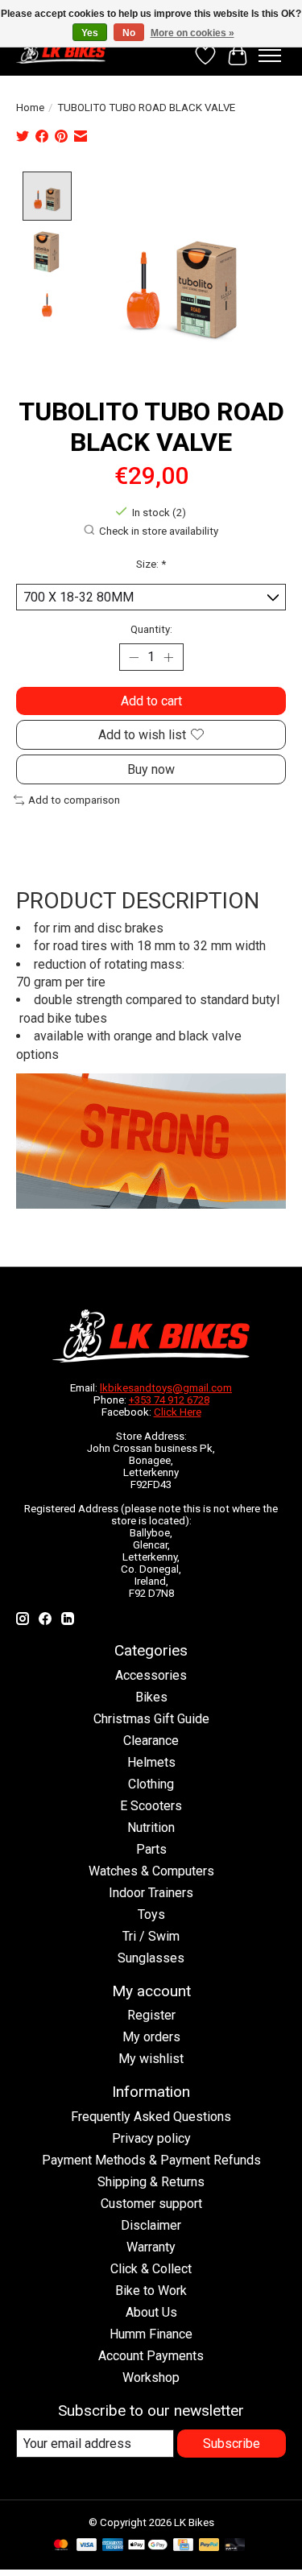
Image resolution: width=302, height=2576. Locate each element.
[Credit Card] (183, 2546)
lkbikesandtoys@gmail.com (166, 1388)
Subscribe (232, 2444)
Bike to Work (151, 2291)
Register (151, 2015)
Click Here (178, 1412)
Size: (151, 564)
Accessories (151, 1675)
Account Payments (151, 2356)
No (129, 33)
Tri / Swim (151, 1936)
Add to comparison (74, 800)
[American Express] (113, 2546)
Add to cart (151, 701)
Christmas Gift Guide (151, 1719)
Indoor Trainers (151, 1893)
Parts (151, 1849)
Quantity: (151, 629)
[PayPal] (209, 2546)
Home (30, 108)
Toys (151, 1914)
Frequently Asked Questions (151, 2117)
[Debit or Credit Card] (235, 2546)
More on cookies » (192, 33)
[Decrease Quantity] (134, 657)
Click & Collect (151, 2269)
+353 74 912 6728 (169, 1400)
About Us (151, 2312)
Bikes (151, 1697)
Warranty (151, 2247)
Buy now (151, 769)
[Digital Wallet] (148, 2546)
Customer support (151, 2204)
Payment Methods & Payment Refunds (151, 2160)
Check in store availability (159, 531)
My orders (151, 2037)
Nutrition (151, 1828)
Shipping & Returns (151, 2182)
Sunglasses (151, 1958)
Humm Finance (151, 2334)
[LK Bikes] (61, 52)
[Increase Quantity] (168, 657)
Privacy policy (151, 2138)
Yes (90, 33)
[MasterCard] (61, 2546)
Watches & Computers (151, 1871)
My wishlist (151, 2059)
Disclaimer (151, 2225)
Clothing (151, 1784)
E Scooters (151, 1806)
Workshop (151, 2378)
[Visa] (87, 2546)
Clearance (151, 1741)
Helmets (151, 1762)
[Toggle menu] (270, 56)
